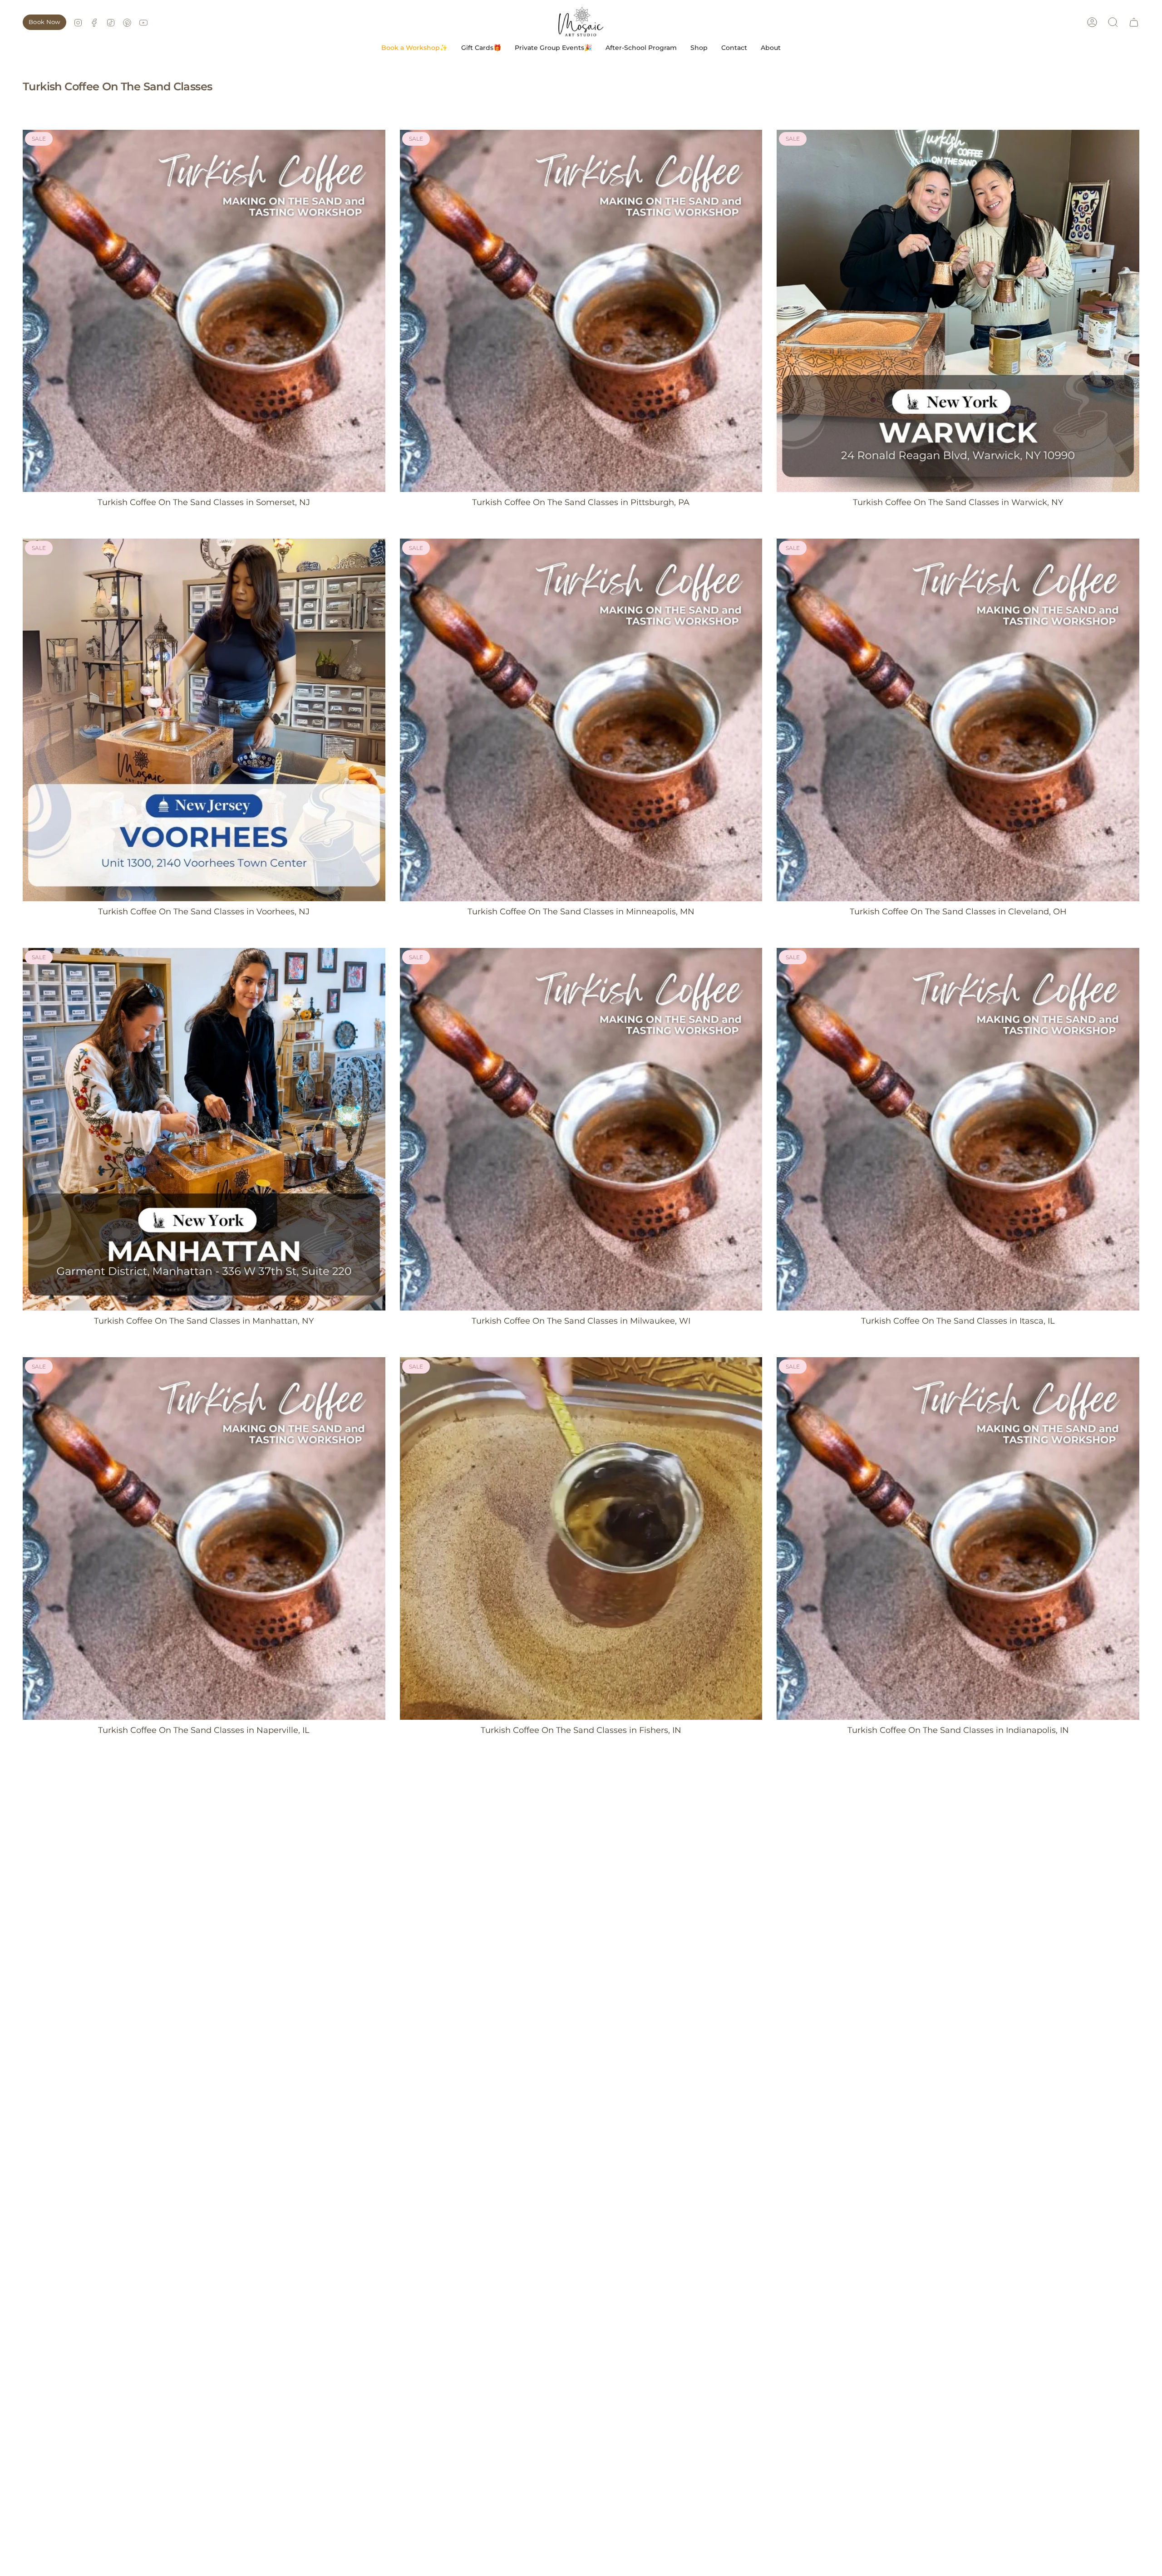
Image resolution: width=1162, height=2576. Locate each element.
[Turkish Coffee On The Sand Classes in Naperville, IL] (204, 1538)
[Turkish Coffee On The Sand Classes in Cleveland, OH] (958, 720)
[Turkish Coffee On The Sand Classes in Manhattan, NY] (204, 1129)
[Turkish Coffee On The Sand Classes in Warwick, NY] (958, 311)
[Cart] (1134, 22)
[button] (414, 48)
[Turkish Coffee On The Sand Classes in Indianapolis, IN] (958, 1538)
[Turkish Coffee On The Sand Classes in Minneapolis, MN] (581, 720)
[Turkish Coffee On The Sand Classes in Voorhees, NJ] (204, 720)
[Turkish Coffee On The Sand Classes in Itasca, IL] (958, 1129)
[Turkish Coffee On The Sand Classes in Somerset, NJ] (204, 311)
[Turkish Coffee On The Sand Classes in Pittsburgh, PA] (581, 311)
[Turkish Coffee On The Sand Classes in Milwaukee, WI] (581, 1129)
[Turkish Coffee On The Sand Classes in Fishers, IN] (581, 1538)
